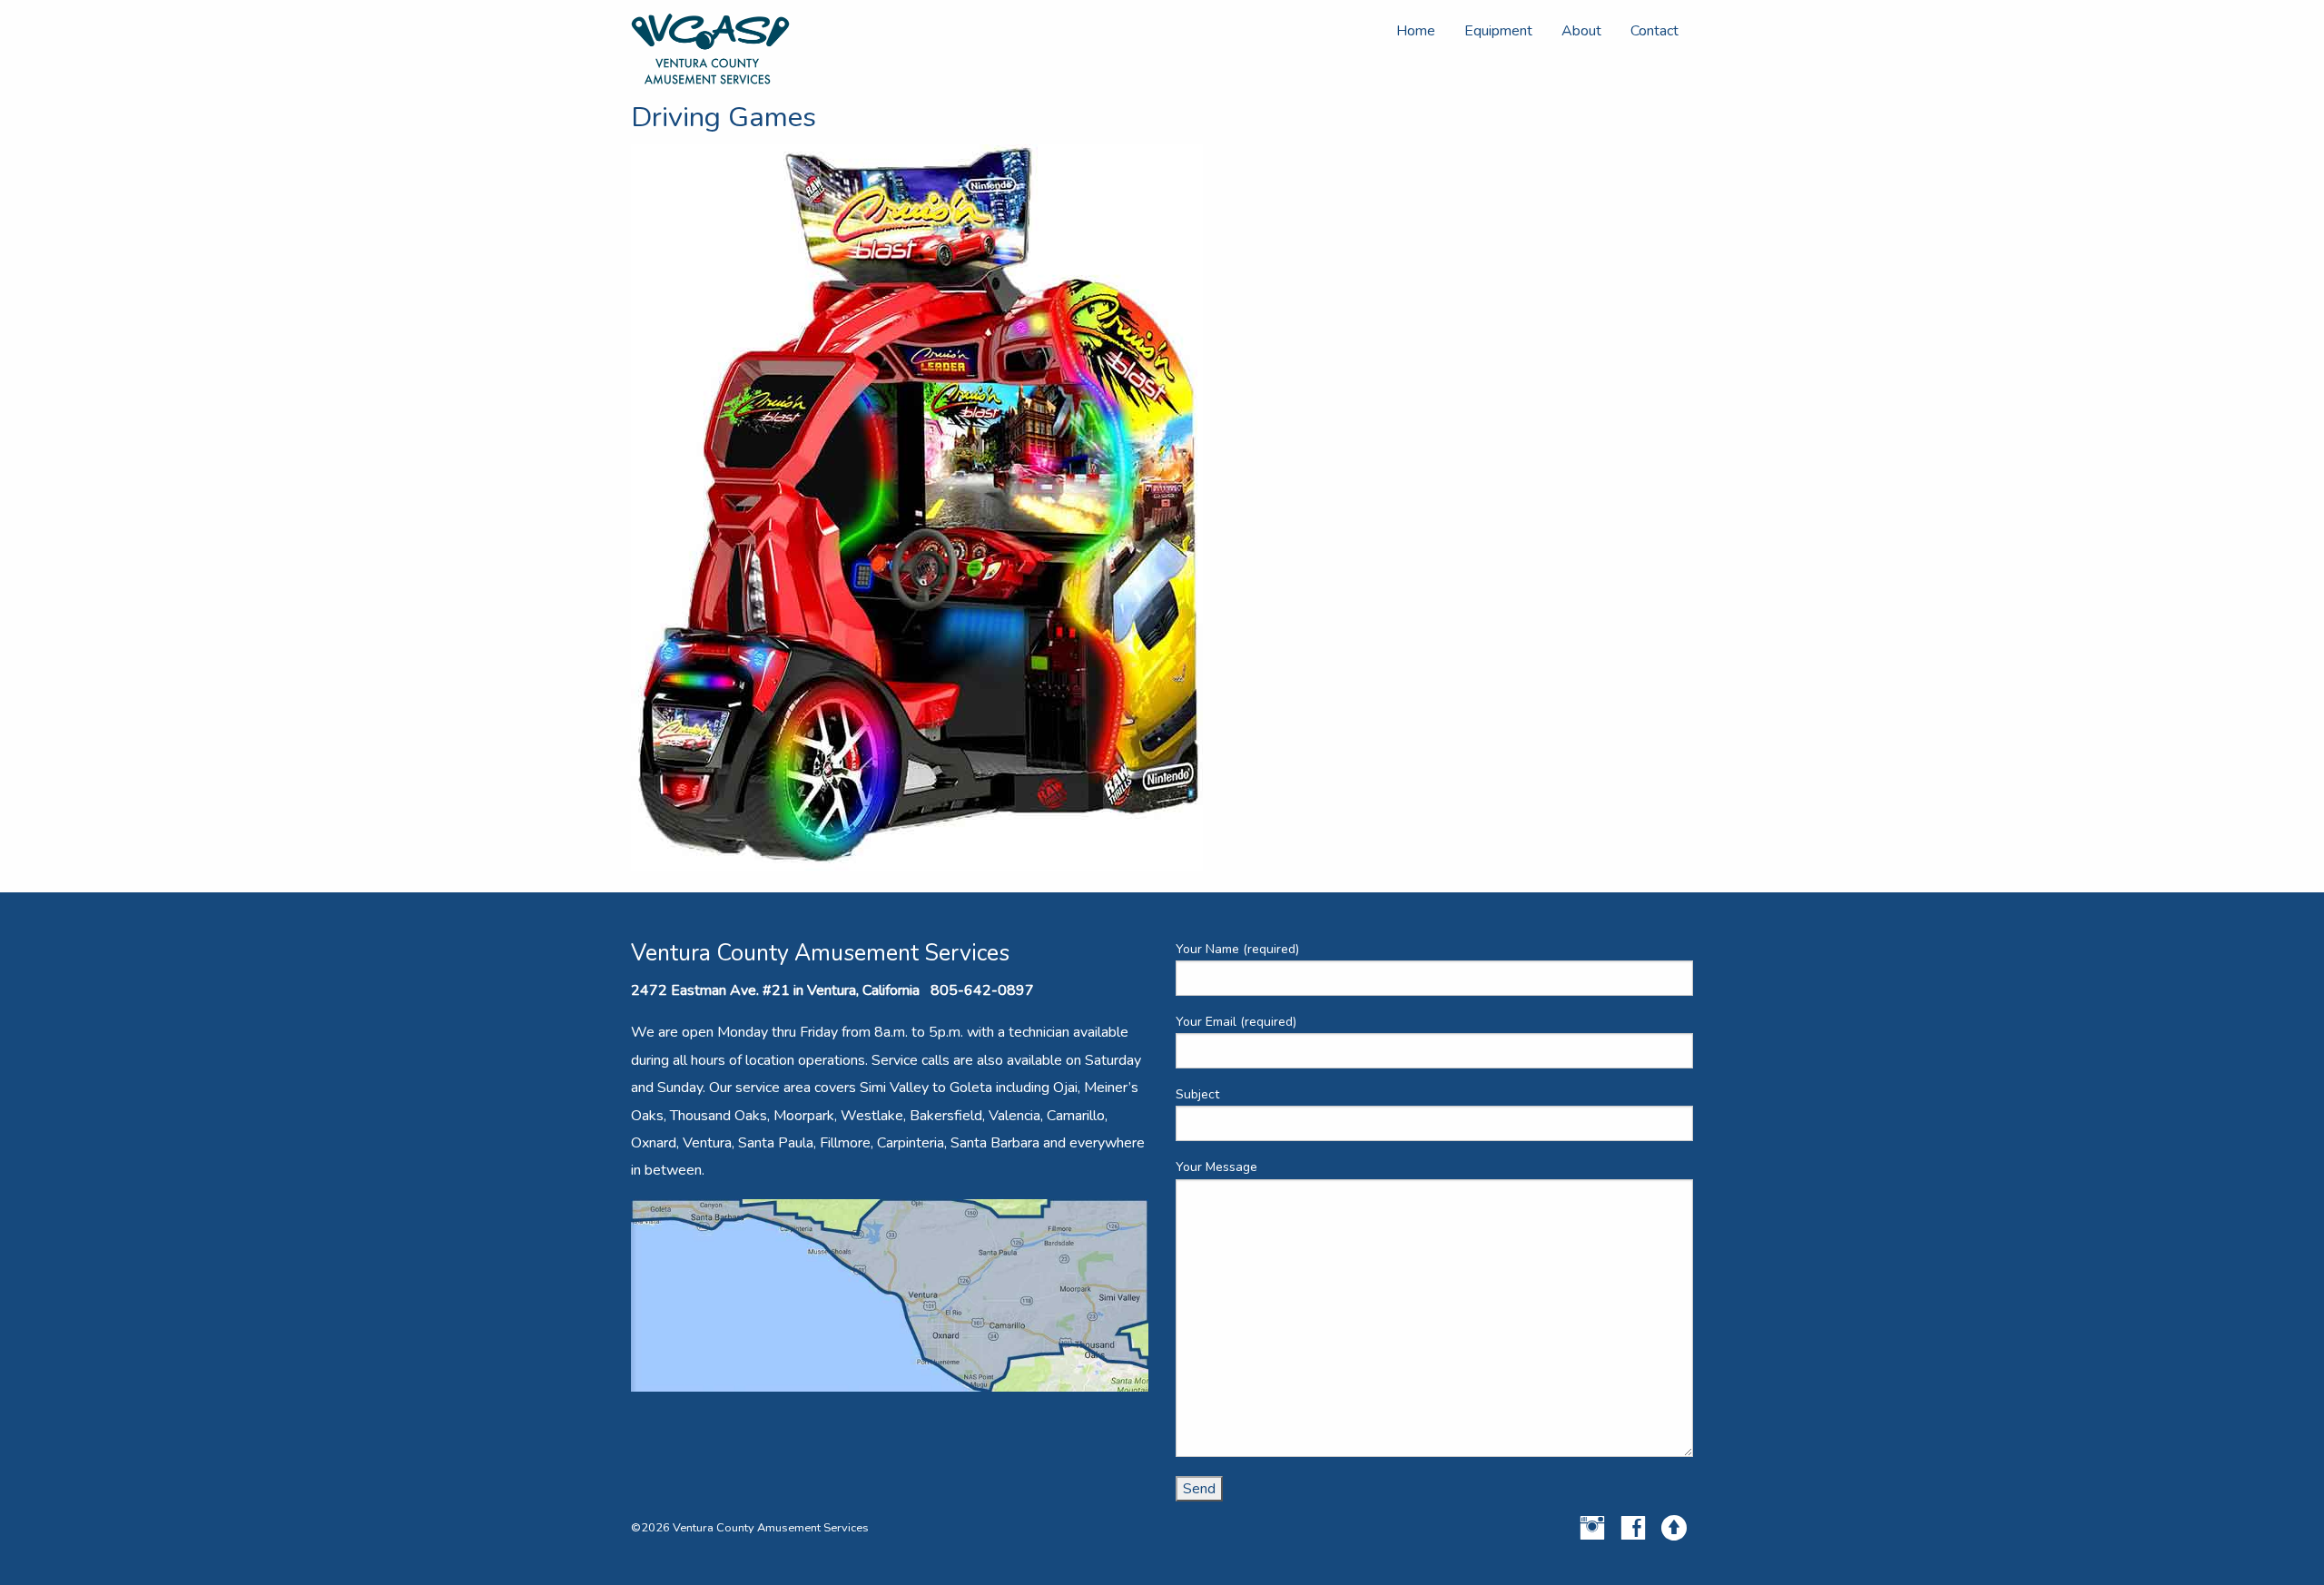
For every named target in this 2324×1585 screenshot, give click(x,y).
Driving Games (724, 117)
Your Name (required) (1237, 949)
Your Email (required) (1236, 1022)
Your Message (1216, 1167)
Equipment (1498, 31)
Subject (1197, 1094)
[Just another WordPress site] (710, 48)
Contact (1654, 31)
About (1581, 31)
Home (1416, 31)
